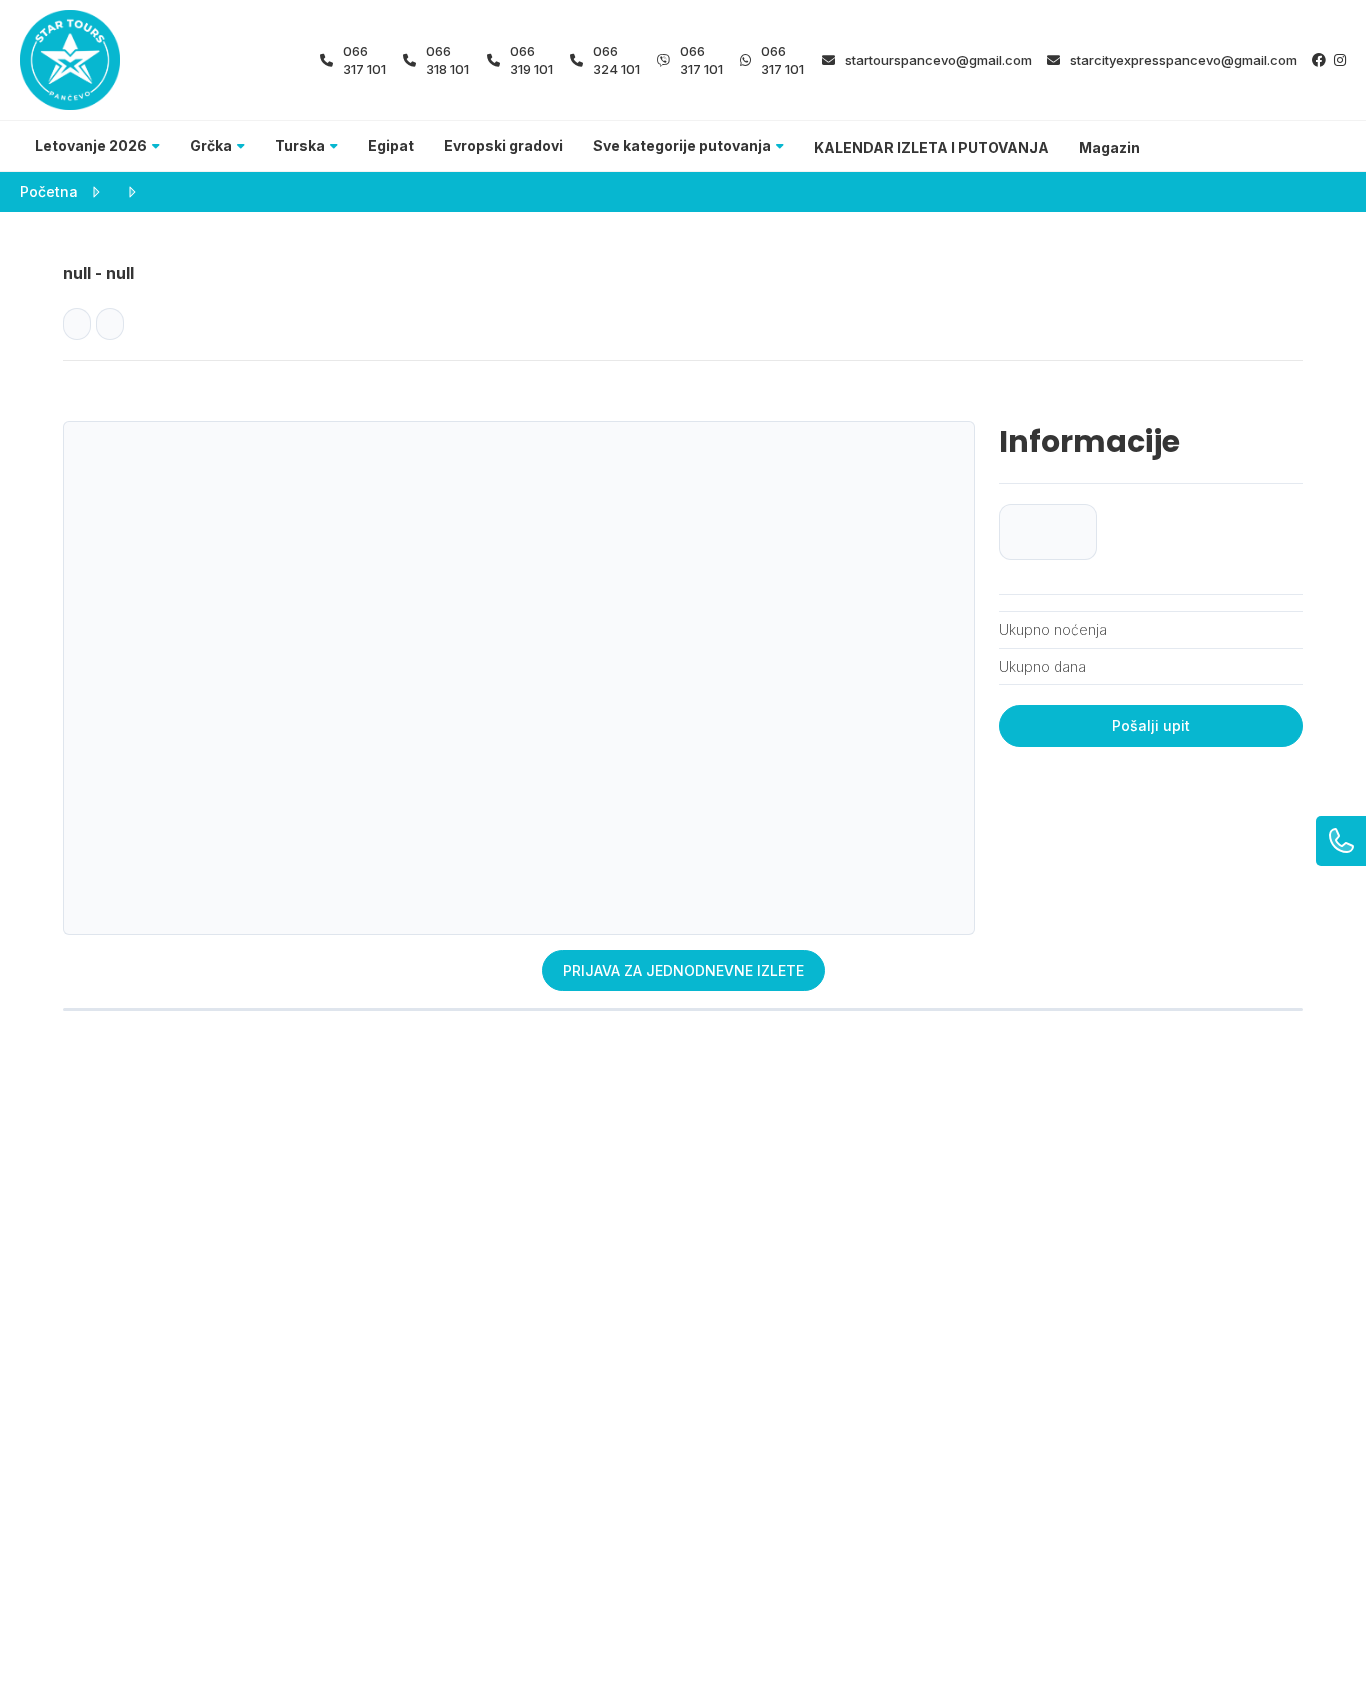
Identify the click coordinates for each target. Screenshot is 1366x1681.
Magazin (1109, 147)
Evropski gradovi (503, 145)
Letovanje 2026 (91, 145)
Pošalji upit (1151, 725)
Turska (300, 145)
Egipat (391, 145)
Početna (49, 191)
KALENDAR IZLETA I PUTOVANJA (931, 147)
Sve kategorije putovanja (682, 145)
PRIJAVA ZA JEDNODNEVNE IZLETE (683, 970)
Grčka (211, 145)
